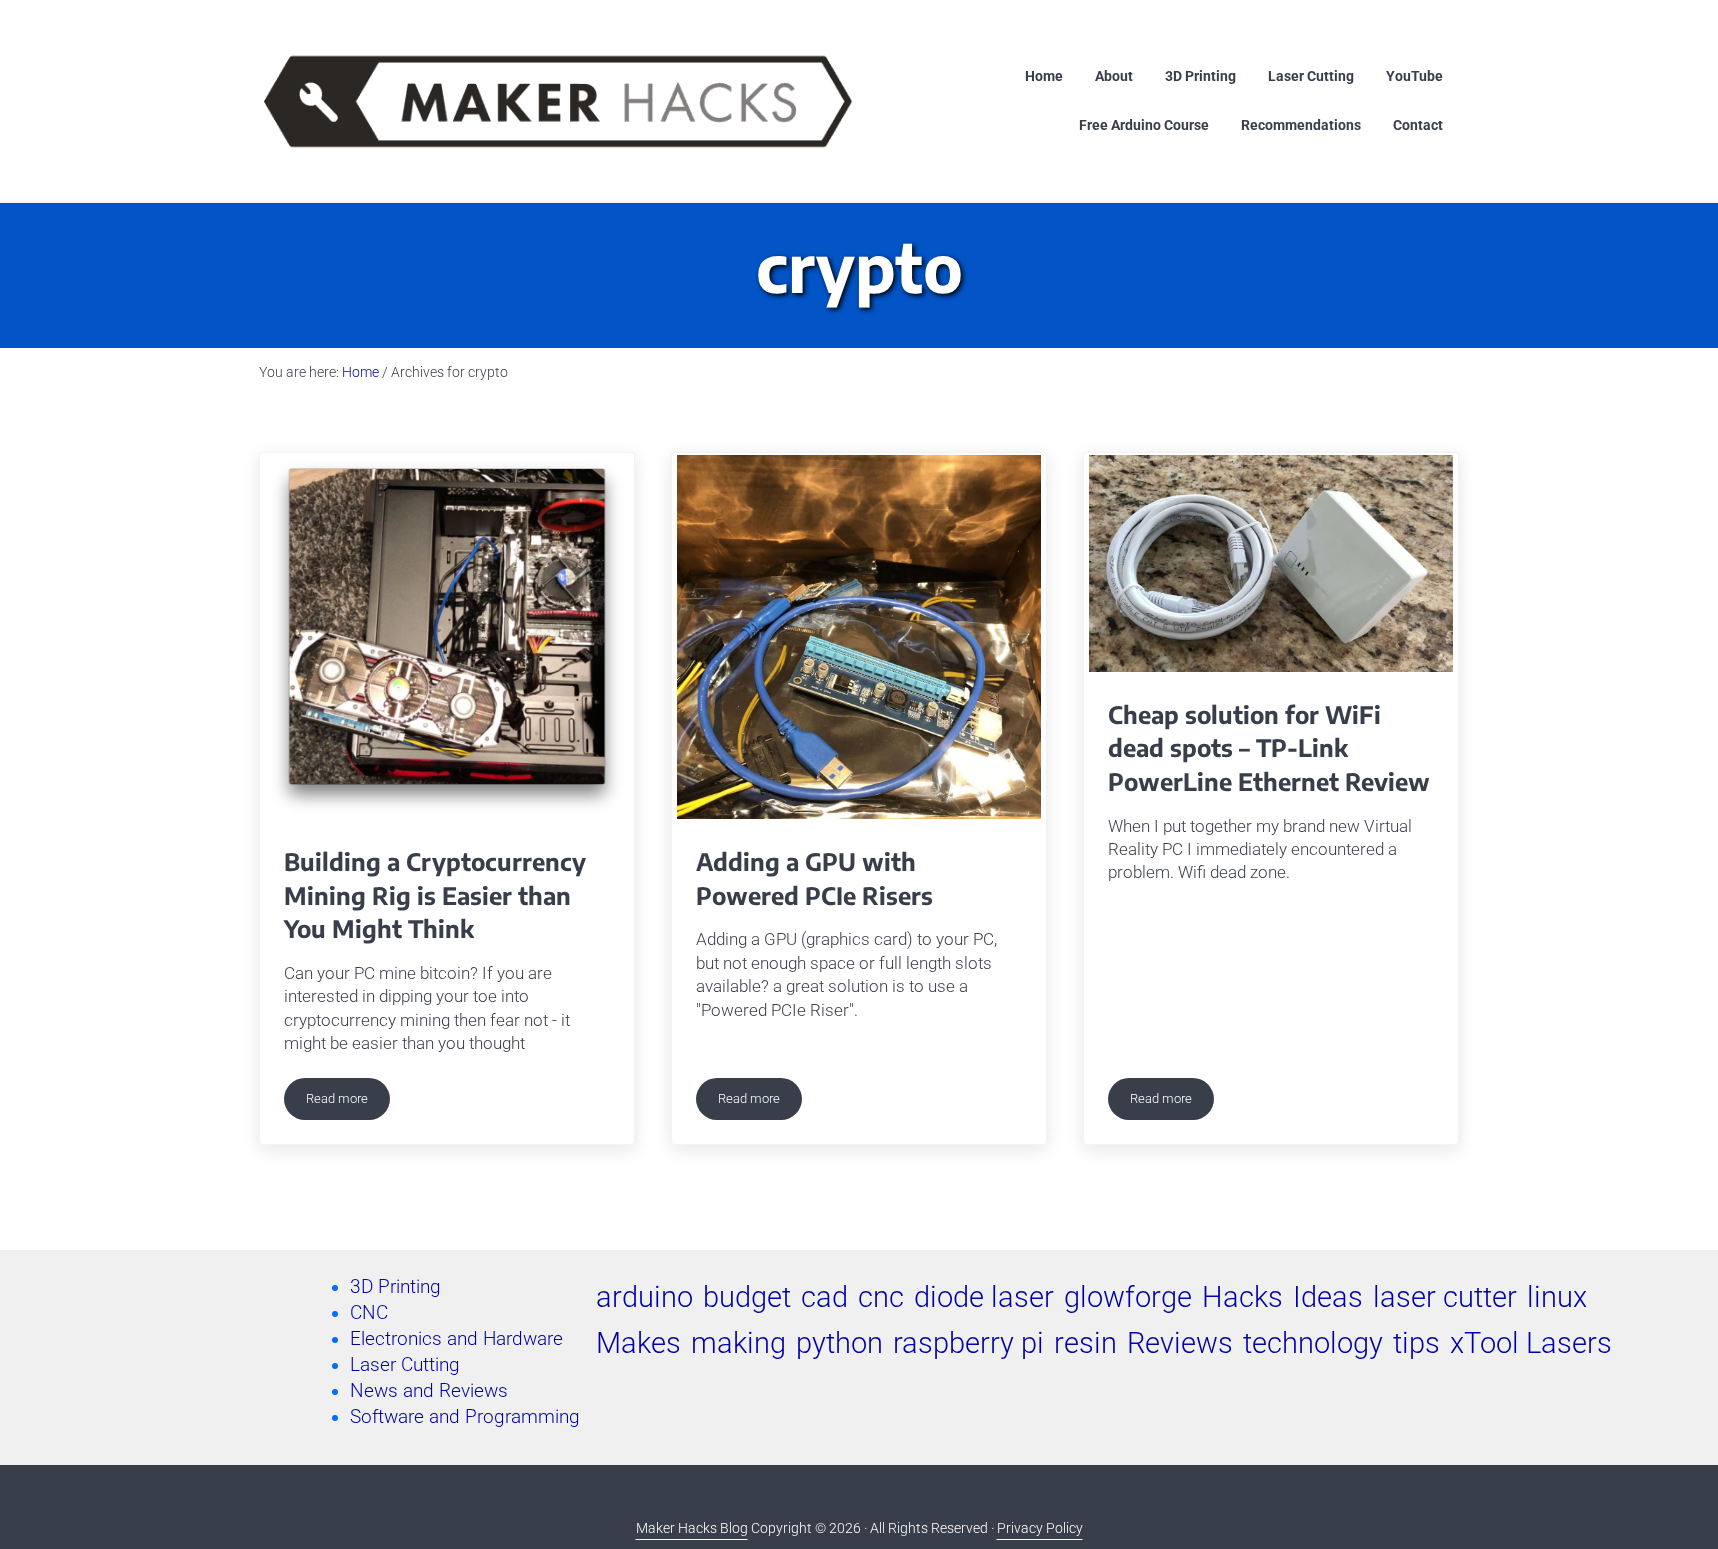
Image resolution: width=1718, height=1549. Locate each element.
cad (824, 1297)
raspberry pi (968, 1343)
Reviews (1180, 1343)
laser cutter (1445, 1297)
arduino (644, 1297)
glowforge (1128, 1297)
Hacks (1242, 1297)
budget (747, 1297)
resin (1085, 1343)
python (839, 1343)
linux (1557, 1297)
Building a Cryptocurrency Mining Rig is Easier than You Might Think (435, 894)
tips (1416, 1343)
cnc (881, 1297)
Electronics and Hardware (456, 1339)
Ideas (1328, 1297)
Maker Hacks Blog (692, 1528)
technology (1313, 1343)
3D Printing (395, 1287)
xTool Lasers (1531, 1343)
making (738, 1343)
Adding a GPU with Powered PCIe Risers (814, 878)
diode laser (984, 1297)
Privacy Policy (1040, 1528)
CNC (369, 1313)
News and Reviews (429, 1391)
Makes (638, 1343)
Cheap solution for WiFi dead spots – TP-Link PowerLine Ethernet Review (1269, 747)
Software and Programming (465, 1417)
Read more (348, 1102)
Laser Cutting (405, 1365)
